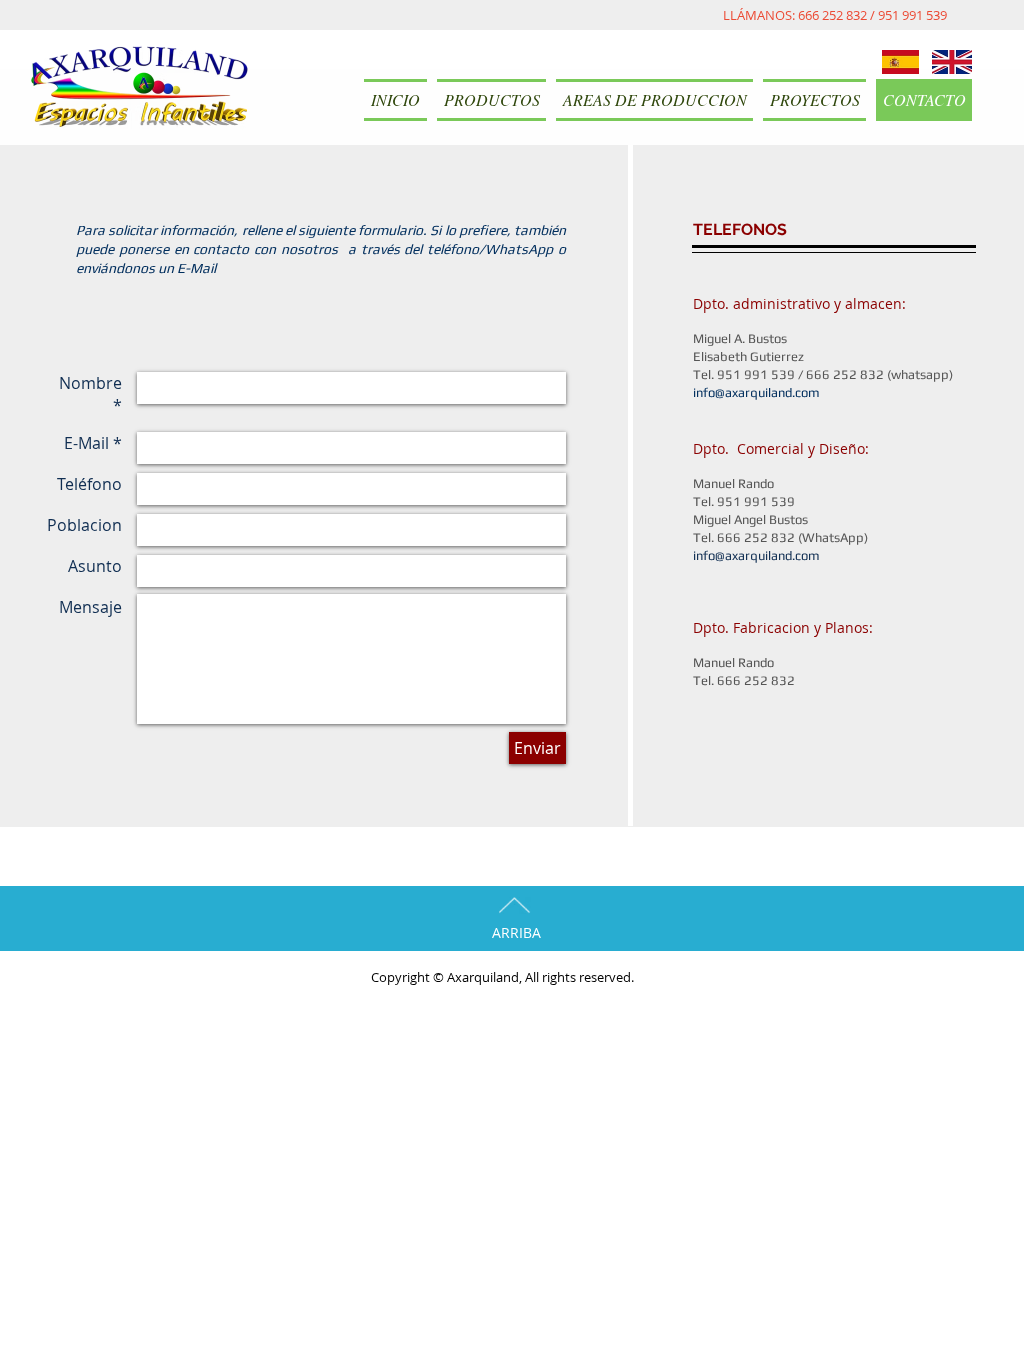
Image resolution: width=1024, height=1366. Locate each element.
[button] (491, 100)
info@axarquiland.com (756, 392)
